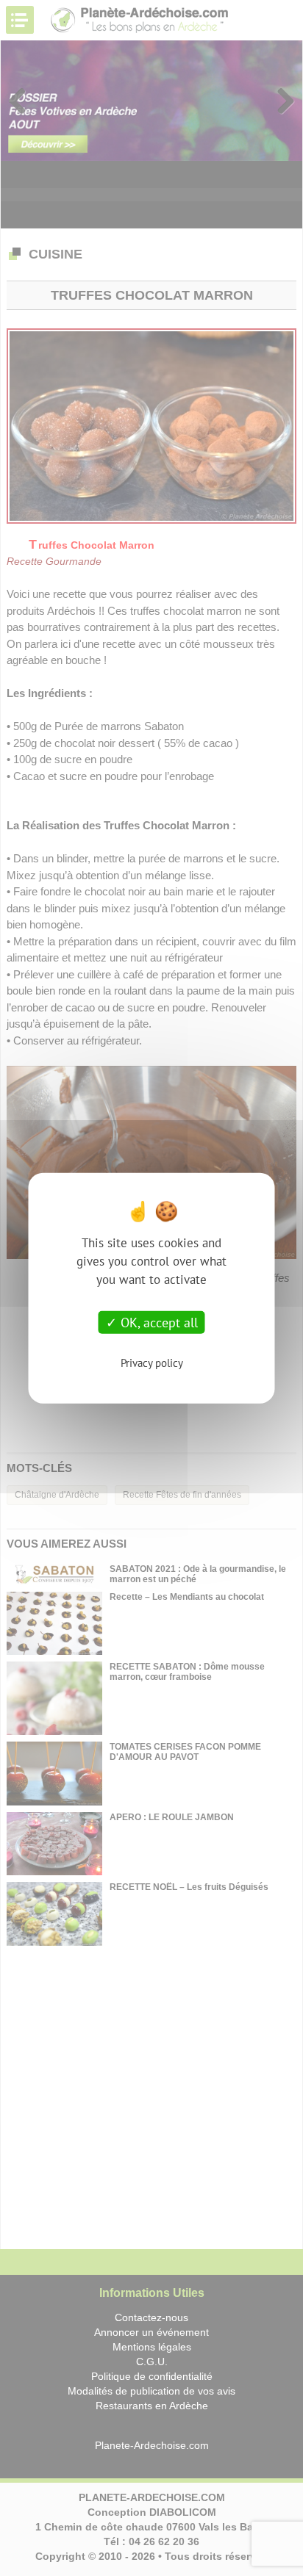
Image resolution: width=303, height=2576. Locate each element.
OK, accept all (157, 1322)
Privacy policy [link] (152, 1363)
